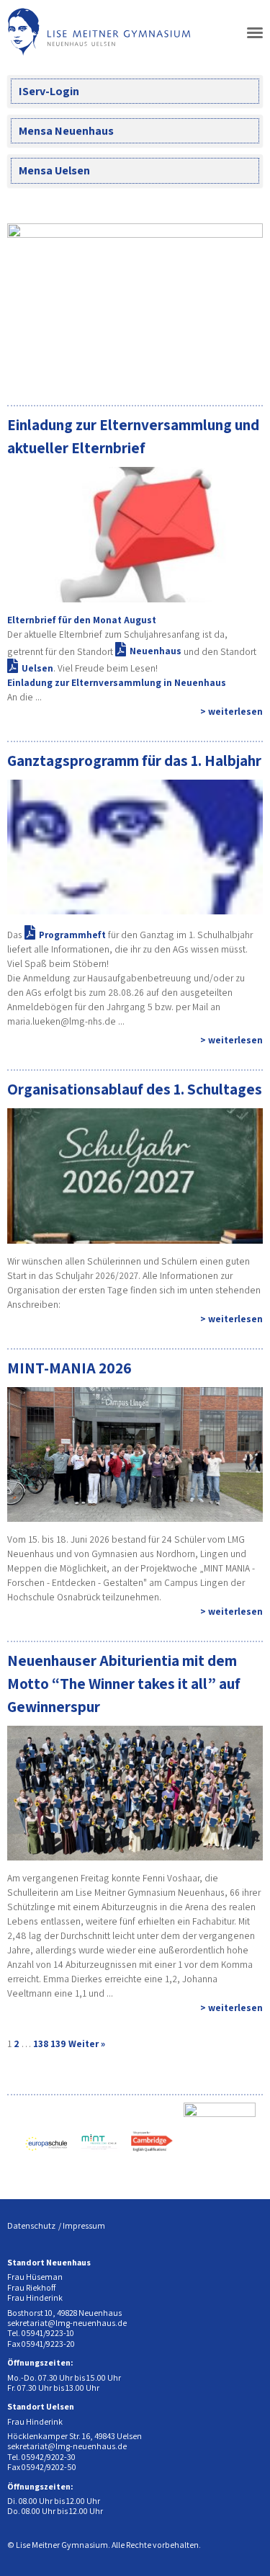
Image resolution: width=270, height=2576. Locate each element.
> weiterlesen (231, 711)
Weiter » (87, 2044)
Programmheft (72, 935)
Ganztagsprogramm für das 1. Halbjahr (134, 760)
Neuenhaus (156, 651)
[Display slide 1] (176, 368)
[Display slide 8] (252, 368)
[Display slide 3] (198, 368)
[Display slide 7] (241, 368)
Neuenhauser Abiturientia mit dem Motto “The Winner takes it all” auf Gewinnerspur (124, 1683)
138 (41, 2044)
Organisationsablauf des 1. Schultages (135, 1089)
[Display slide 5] (219, 368)
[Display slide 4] (208, 368)
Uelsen (37, 668)
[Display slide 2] (187, 368)
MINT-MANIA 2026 (69, 1368)
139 (58, 2044)
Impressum (84, 2225)
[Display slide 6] (230, 368)
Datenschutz (31, 2225)
